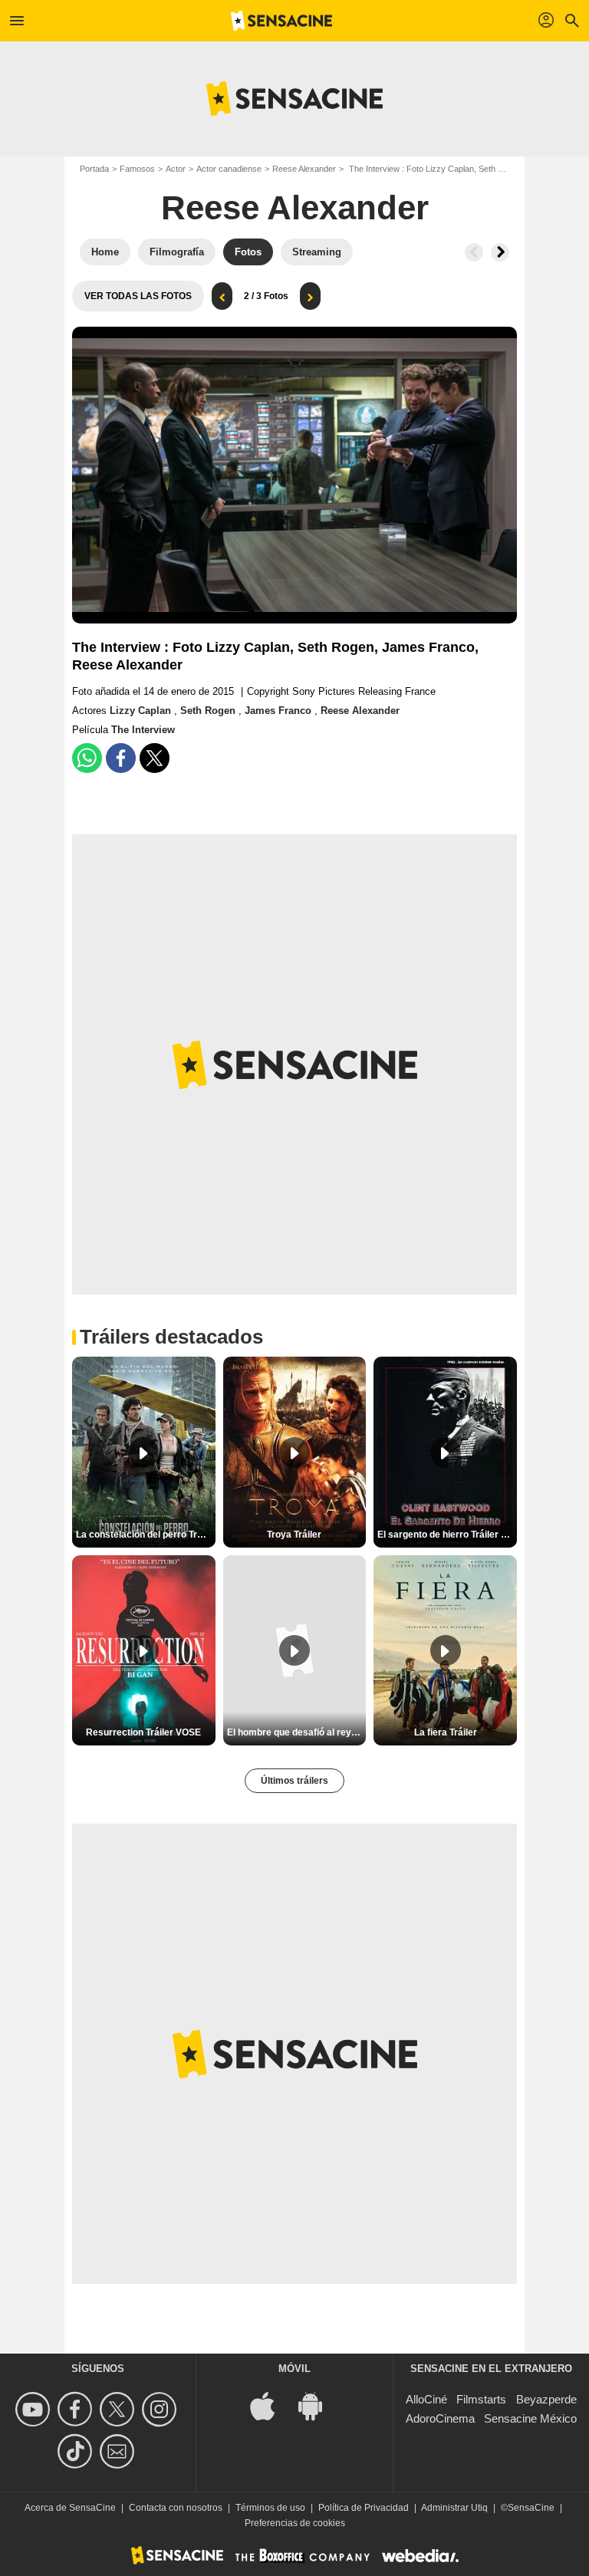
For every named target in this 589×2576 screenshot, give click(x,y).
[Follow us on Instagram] (161, 2409)
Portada (94, 169)
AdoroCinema (440, 2418)
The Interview (143, 730)
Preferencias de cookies (295, 2523)
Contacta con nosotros (176, 2508)
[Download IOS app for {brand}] (271, 2405)
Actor (176, 169)
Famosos (137, 169)
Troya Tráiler (294, 1535)
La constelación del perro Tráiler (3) (146, 1535)
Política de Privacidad (364, 2508)
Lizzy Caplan (142, 711)
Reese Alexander (304, 169)
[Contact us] (119, 2451)
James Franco (280, 711)
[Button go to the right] (500, 252)
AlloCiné (426, 2399)
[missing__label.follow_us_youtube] (35, 2409)
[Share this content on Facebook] (121, 758)
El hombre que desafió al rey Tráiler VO (297, 1732)
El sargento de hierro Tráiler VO (446, 1535)
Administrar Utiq (454, 2508)
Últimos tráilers (294, 1781)
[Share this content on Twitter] (155, 758)
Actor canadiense (229, 169)
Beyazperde (546, 2399)
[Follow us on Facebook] (77, 2409)
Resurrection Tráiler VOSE (143, 1732)
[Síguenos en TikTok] (77, 2451)
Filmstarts (481, 2399)
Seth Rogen (209, 711)
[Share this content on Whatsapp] (87, 758)
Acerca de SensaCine (70, 2508)
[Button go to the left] (474, 252)
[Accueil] (281, 21)
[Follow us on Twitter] (119, 2409)
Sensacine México (530, 2418)
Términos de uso (270, 2508)
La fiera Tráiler (446, 1732)
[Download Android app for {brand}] (318, 2405)
